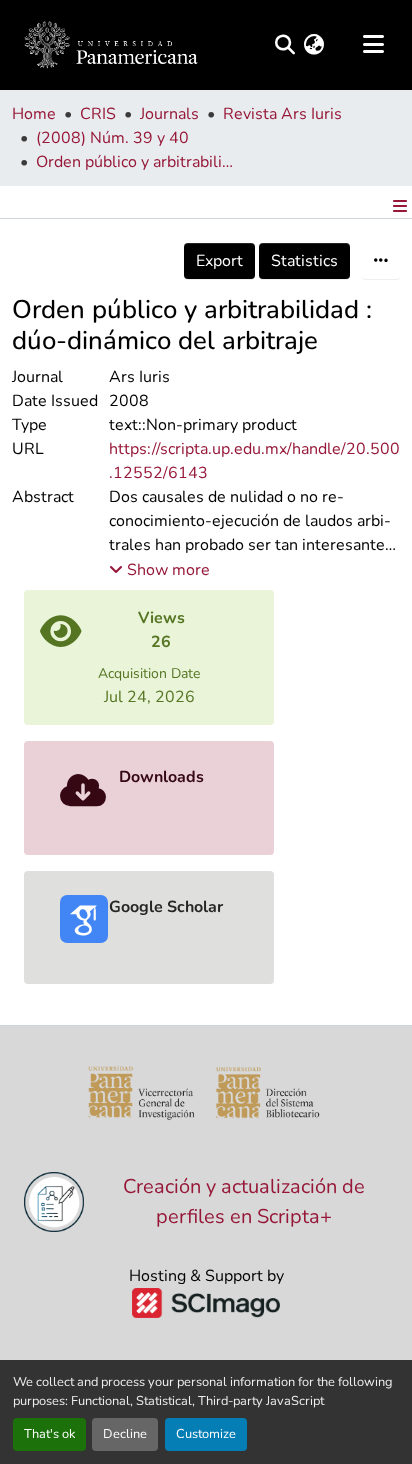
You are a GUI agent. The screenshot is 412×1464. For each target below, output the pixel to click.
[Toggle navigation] (373, 45)
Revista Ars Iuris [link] (282, 114)
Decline (125, 1434)
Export (219, 261)
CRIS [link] (98, 114)
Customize (206, 1434)
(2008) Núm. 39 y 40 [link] (112, 138)
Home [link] (34, 114)
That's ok (49, 1434)
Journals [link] (169, 114)
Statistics (304, 261)
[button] (111, 45)
